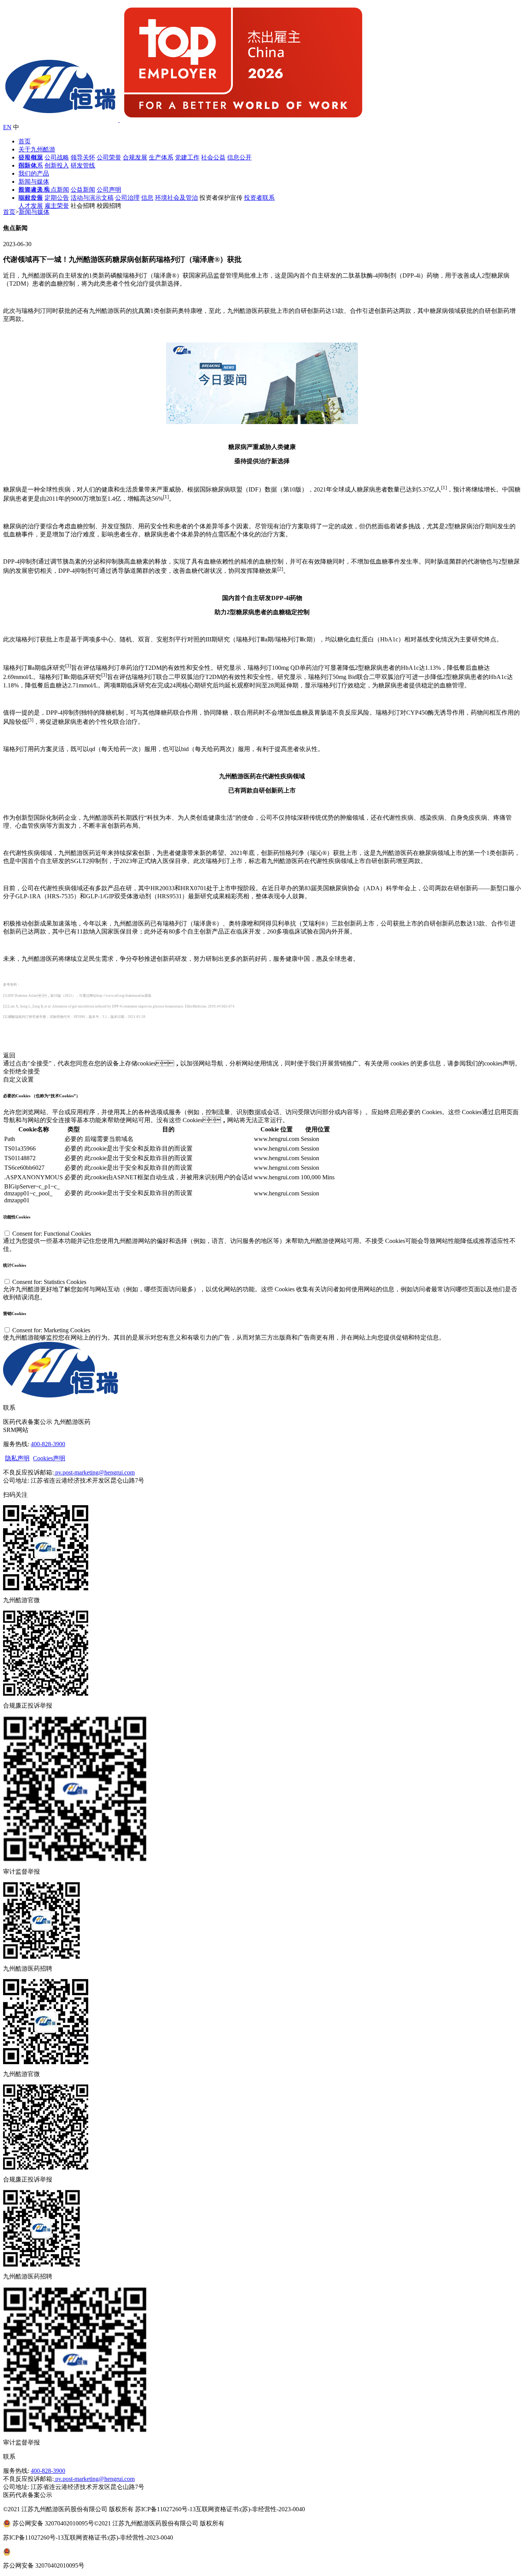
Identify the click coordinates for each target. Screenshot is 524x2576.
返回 (9, 1055)
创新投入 (57, 165)
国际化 (28, 165)
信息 (147, 198)
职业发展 (31, 198)
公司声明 (109, 190)
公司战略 (57, 157)
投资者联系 (259, 198)
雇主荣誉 (57, 206)
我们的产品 (34, 173)
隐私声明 (17, 1458)
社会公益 (213, 157)
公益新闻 (83, 190)
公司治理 (127, 198)
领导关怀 (83, 157)
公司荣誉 (109, 157)
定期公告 (57, 198)
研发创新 (31, 157)
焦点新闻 (57, 190)
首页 (25, 141)
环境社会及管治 (176, 198)
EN (7, 127)
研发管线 (83, 165)
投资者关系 (34, 190)
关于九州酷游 (37, 149)
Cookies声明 (49, 1458)
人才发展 (31, 206)
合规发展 (135, 157)
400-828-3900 (48, 1444)
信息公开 (239, 157)
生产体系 (161, 157)
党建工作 (187, 157)
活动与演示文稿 (92, 198)
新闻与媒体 (34, 182)
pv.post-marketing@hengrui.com (94, 1472)
